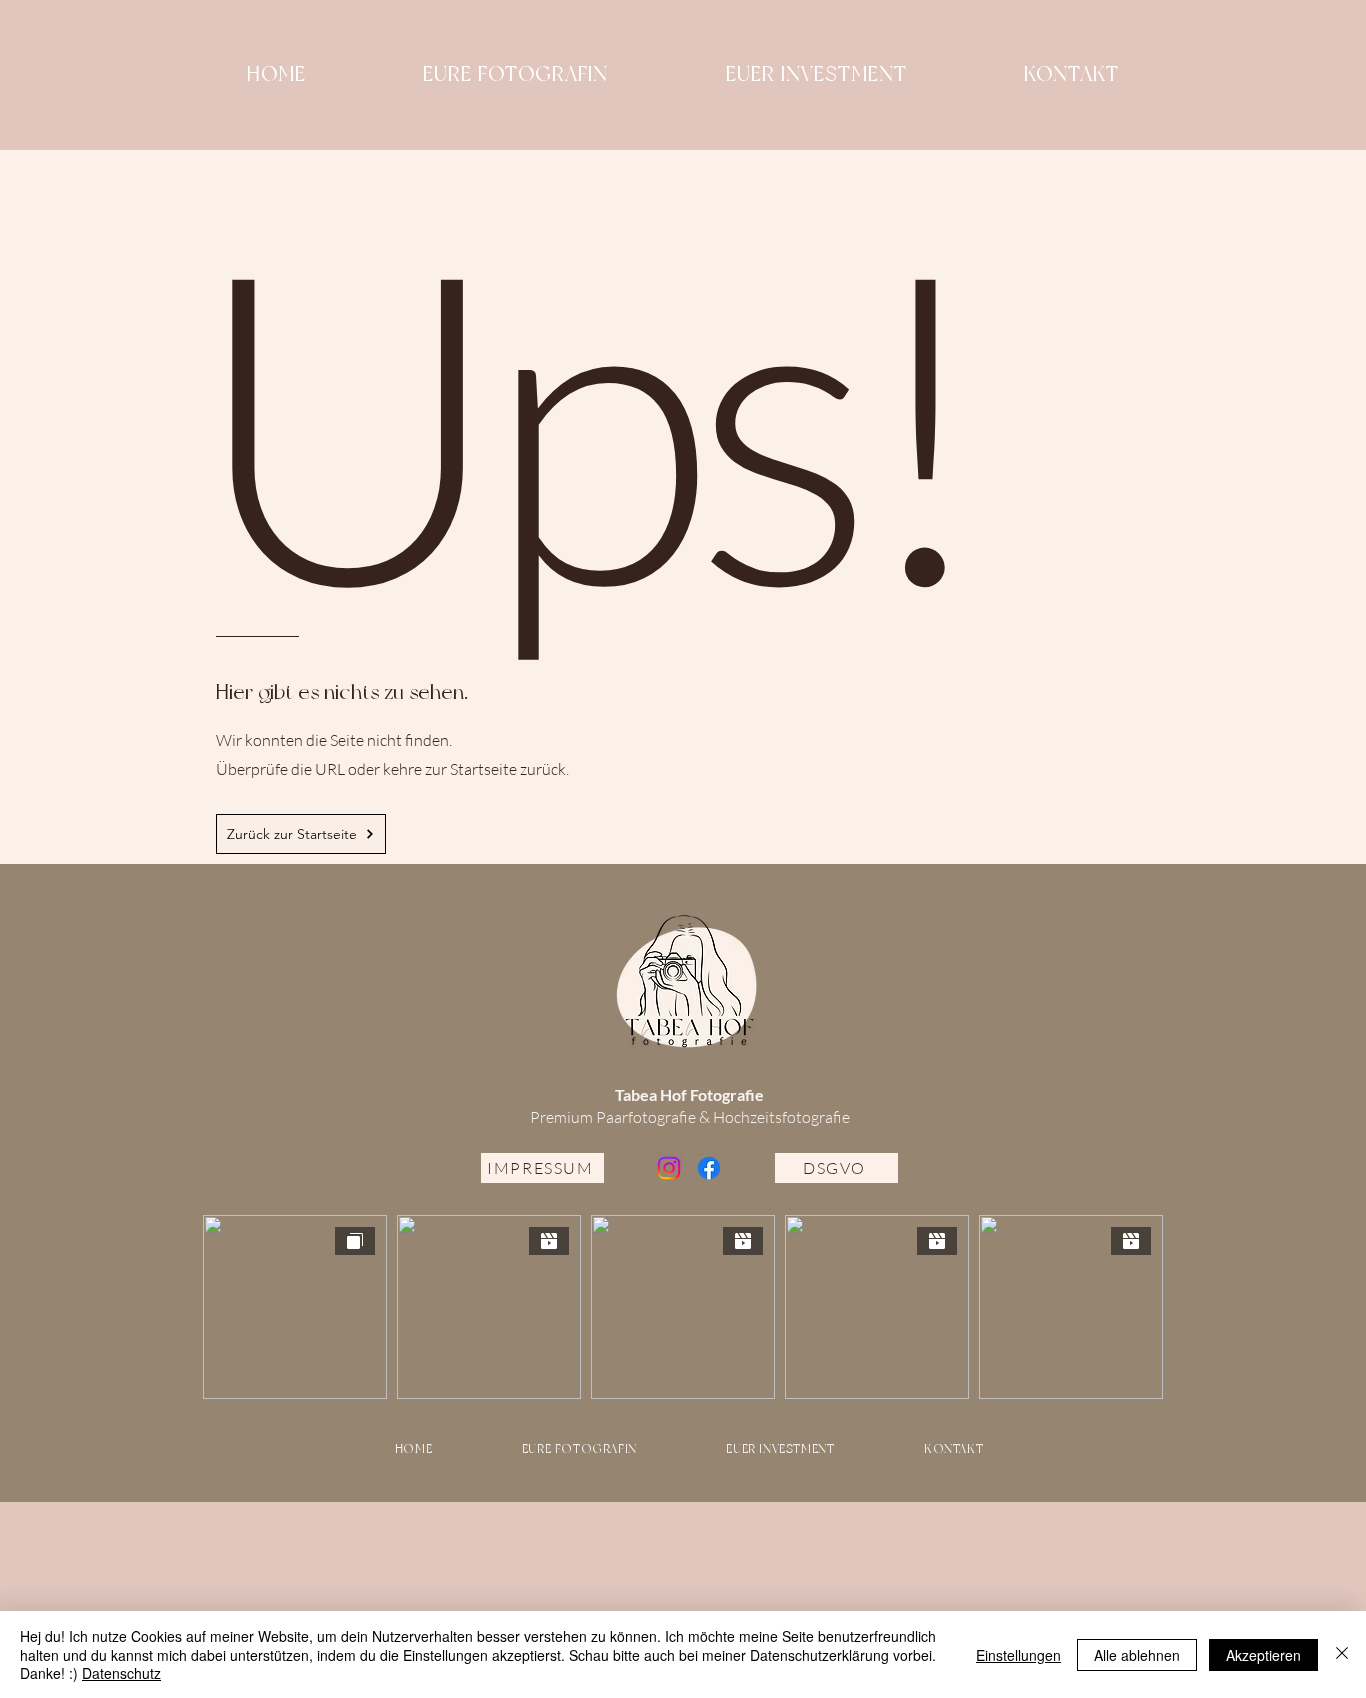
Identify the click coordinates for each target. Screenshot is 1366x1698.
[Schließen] (1342, 1654)
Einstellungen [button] (1018, 1655)
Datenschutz (121, 1673)
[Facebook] (709, 1168)
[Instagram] (669, 1168)
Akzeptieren (1263, 1655)
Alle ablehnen (1137, 1655)
